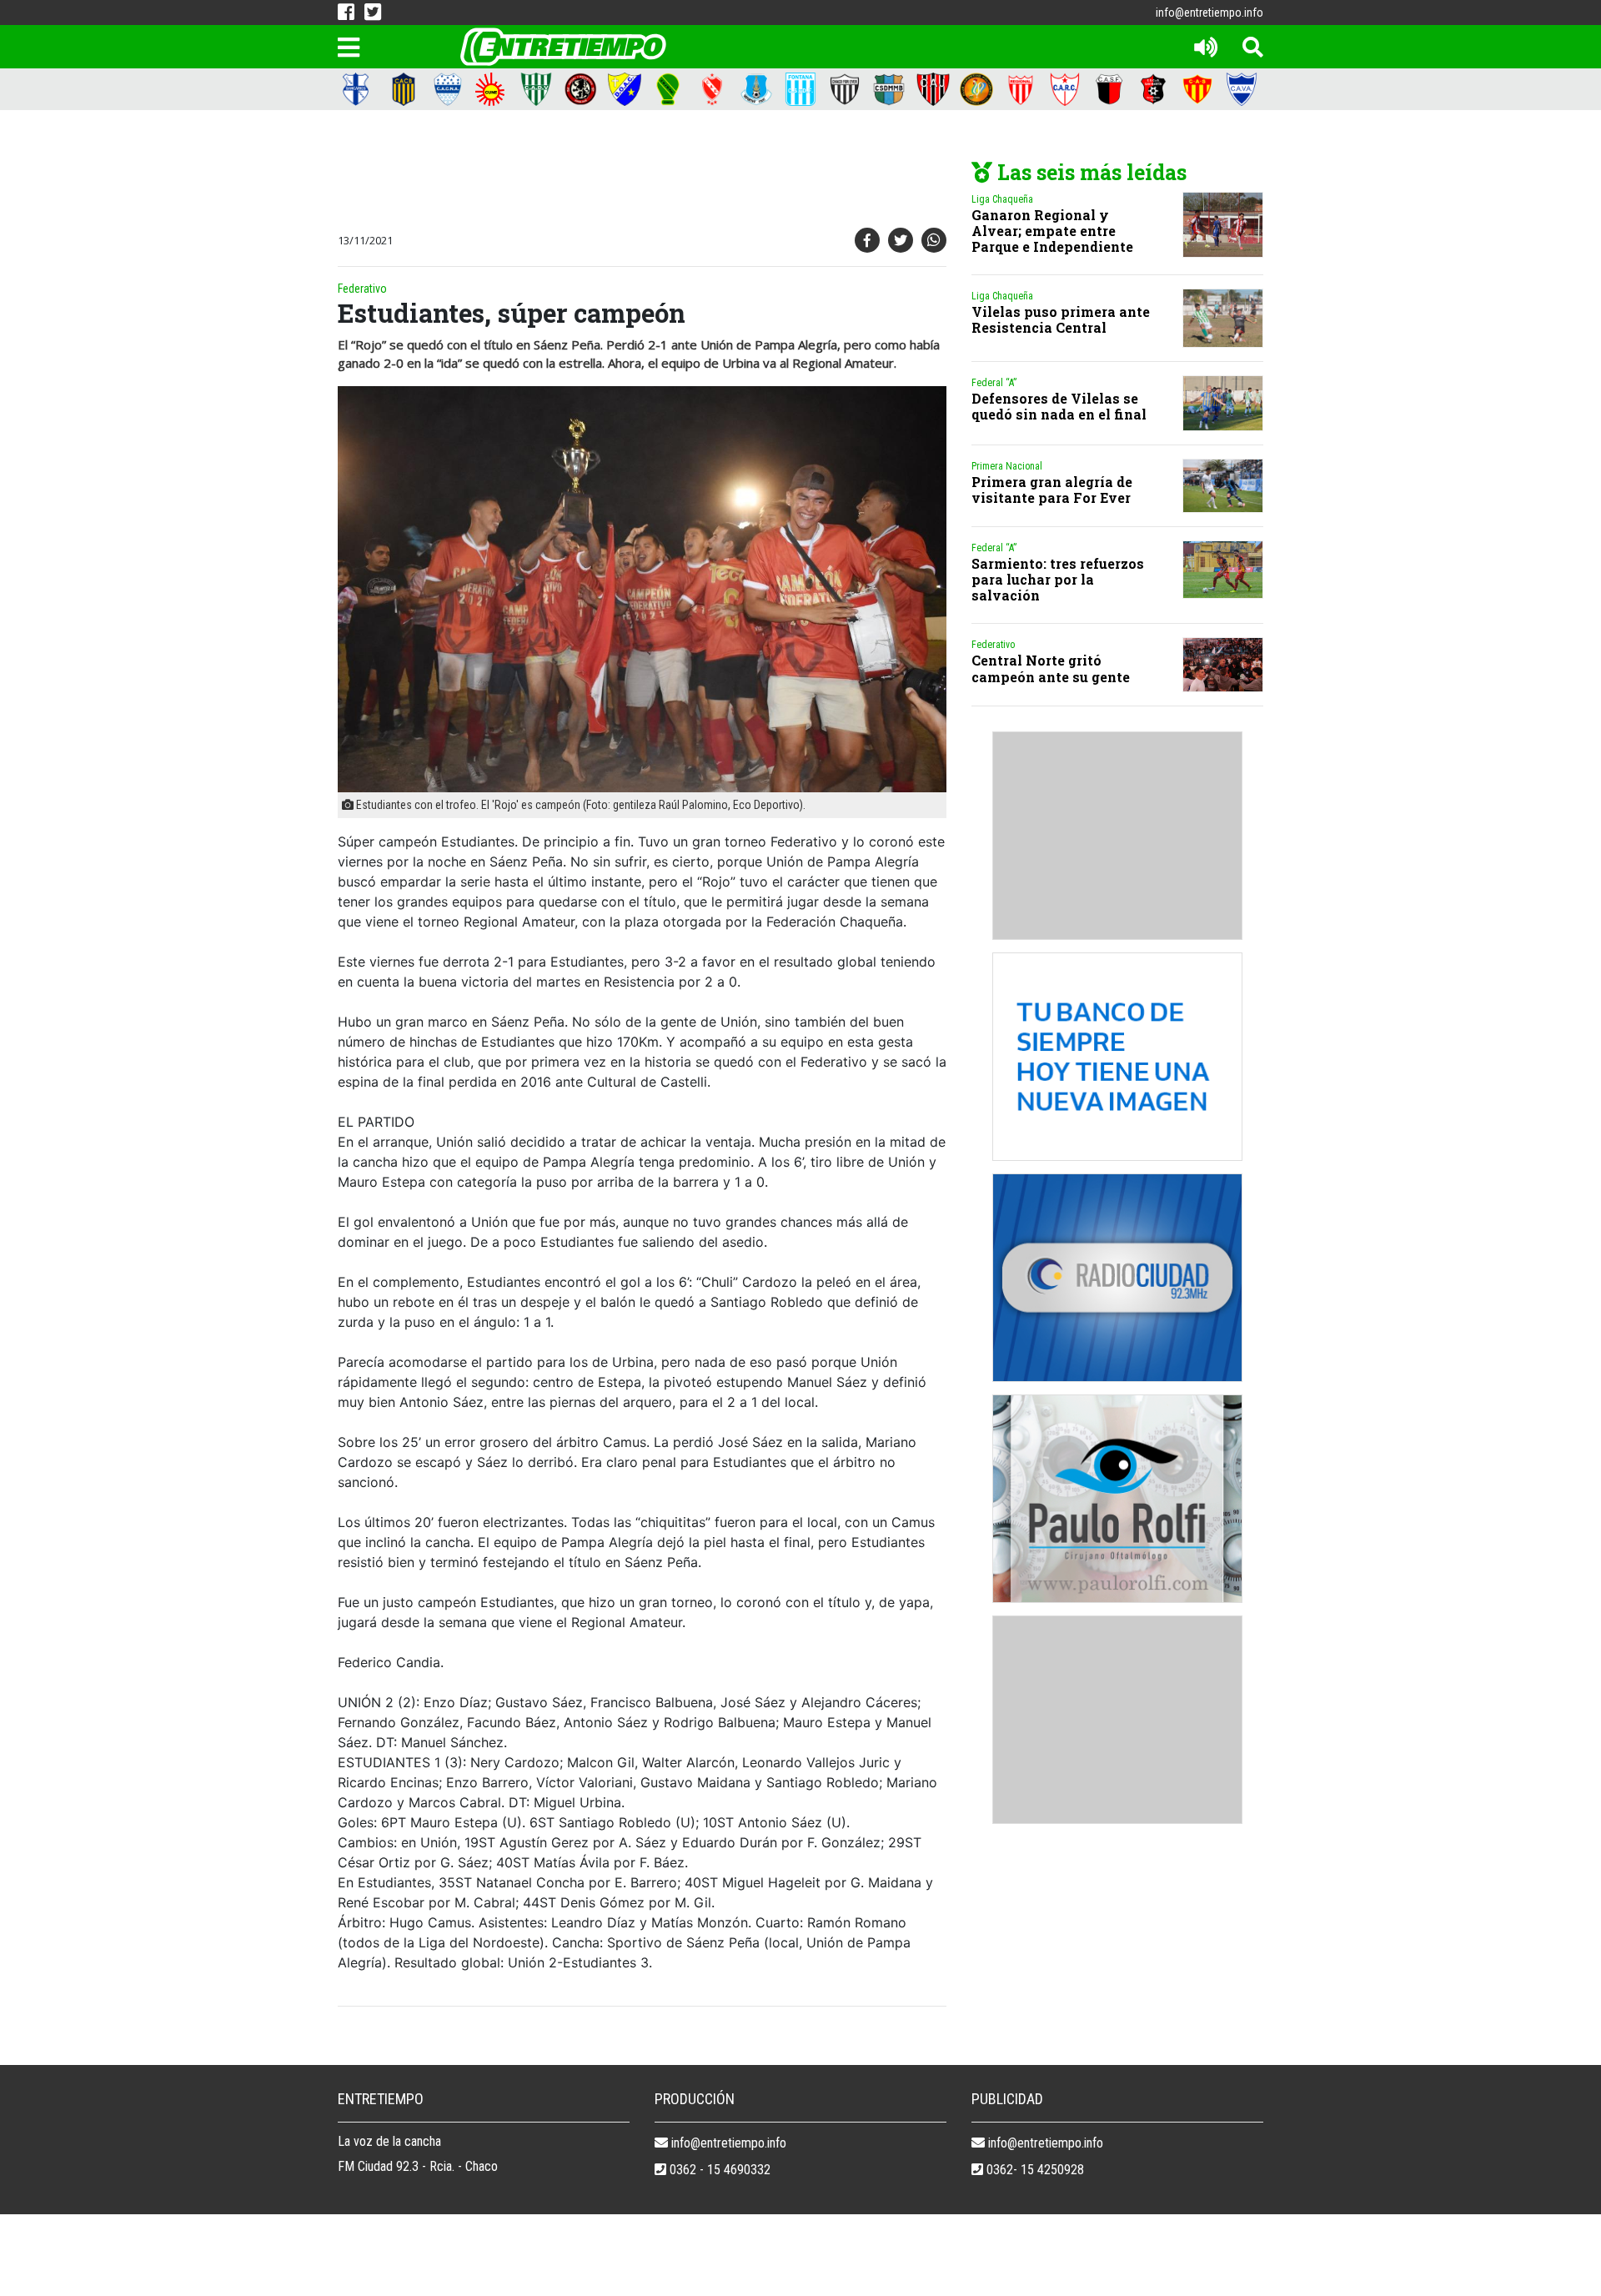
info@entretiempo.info (1210, 13)
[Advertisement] (638, 173)
